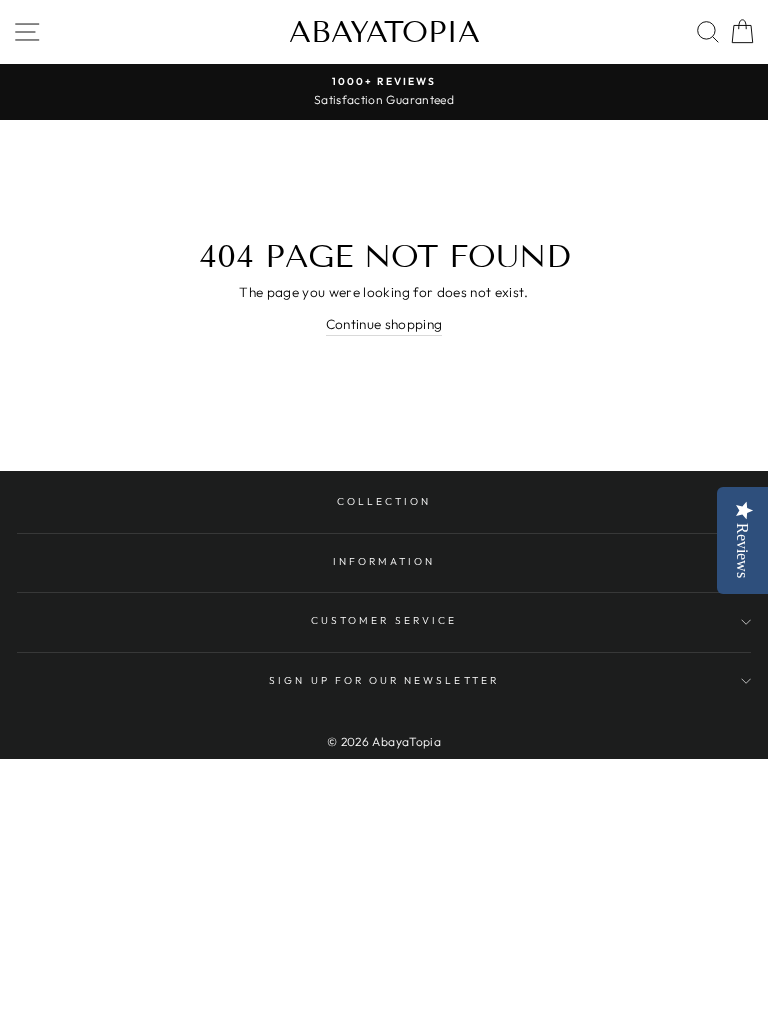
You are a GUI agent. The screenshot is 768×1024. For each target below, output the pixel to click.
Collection (384, 501)
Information (384, 561)
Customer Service (384, 620)
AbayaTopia (384, 32)
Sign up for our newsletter (384, 680)
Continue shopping (384, 324)
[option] (384, 92)
